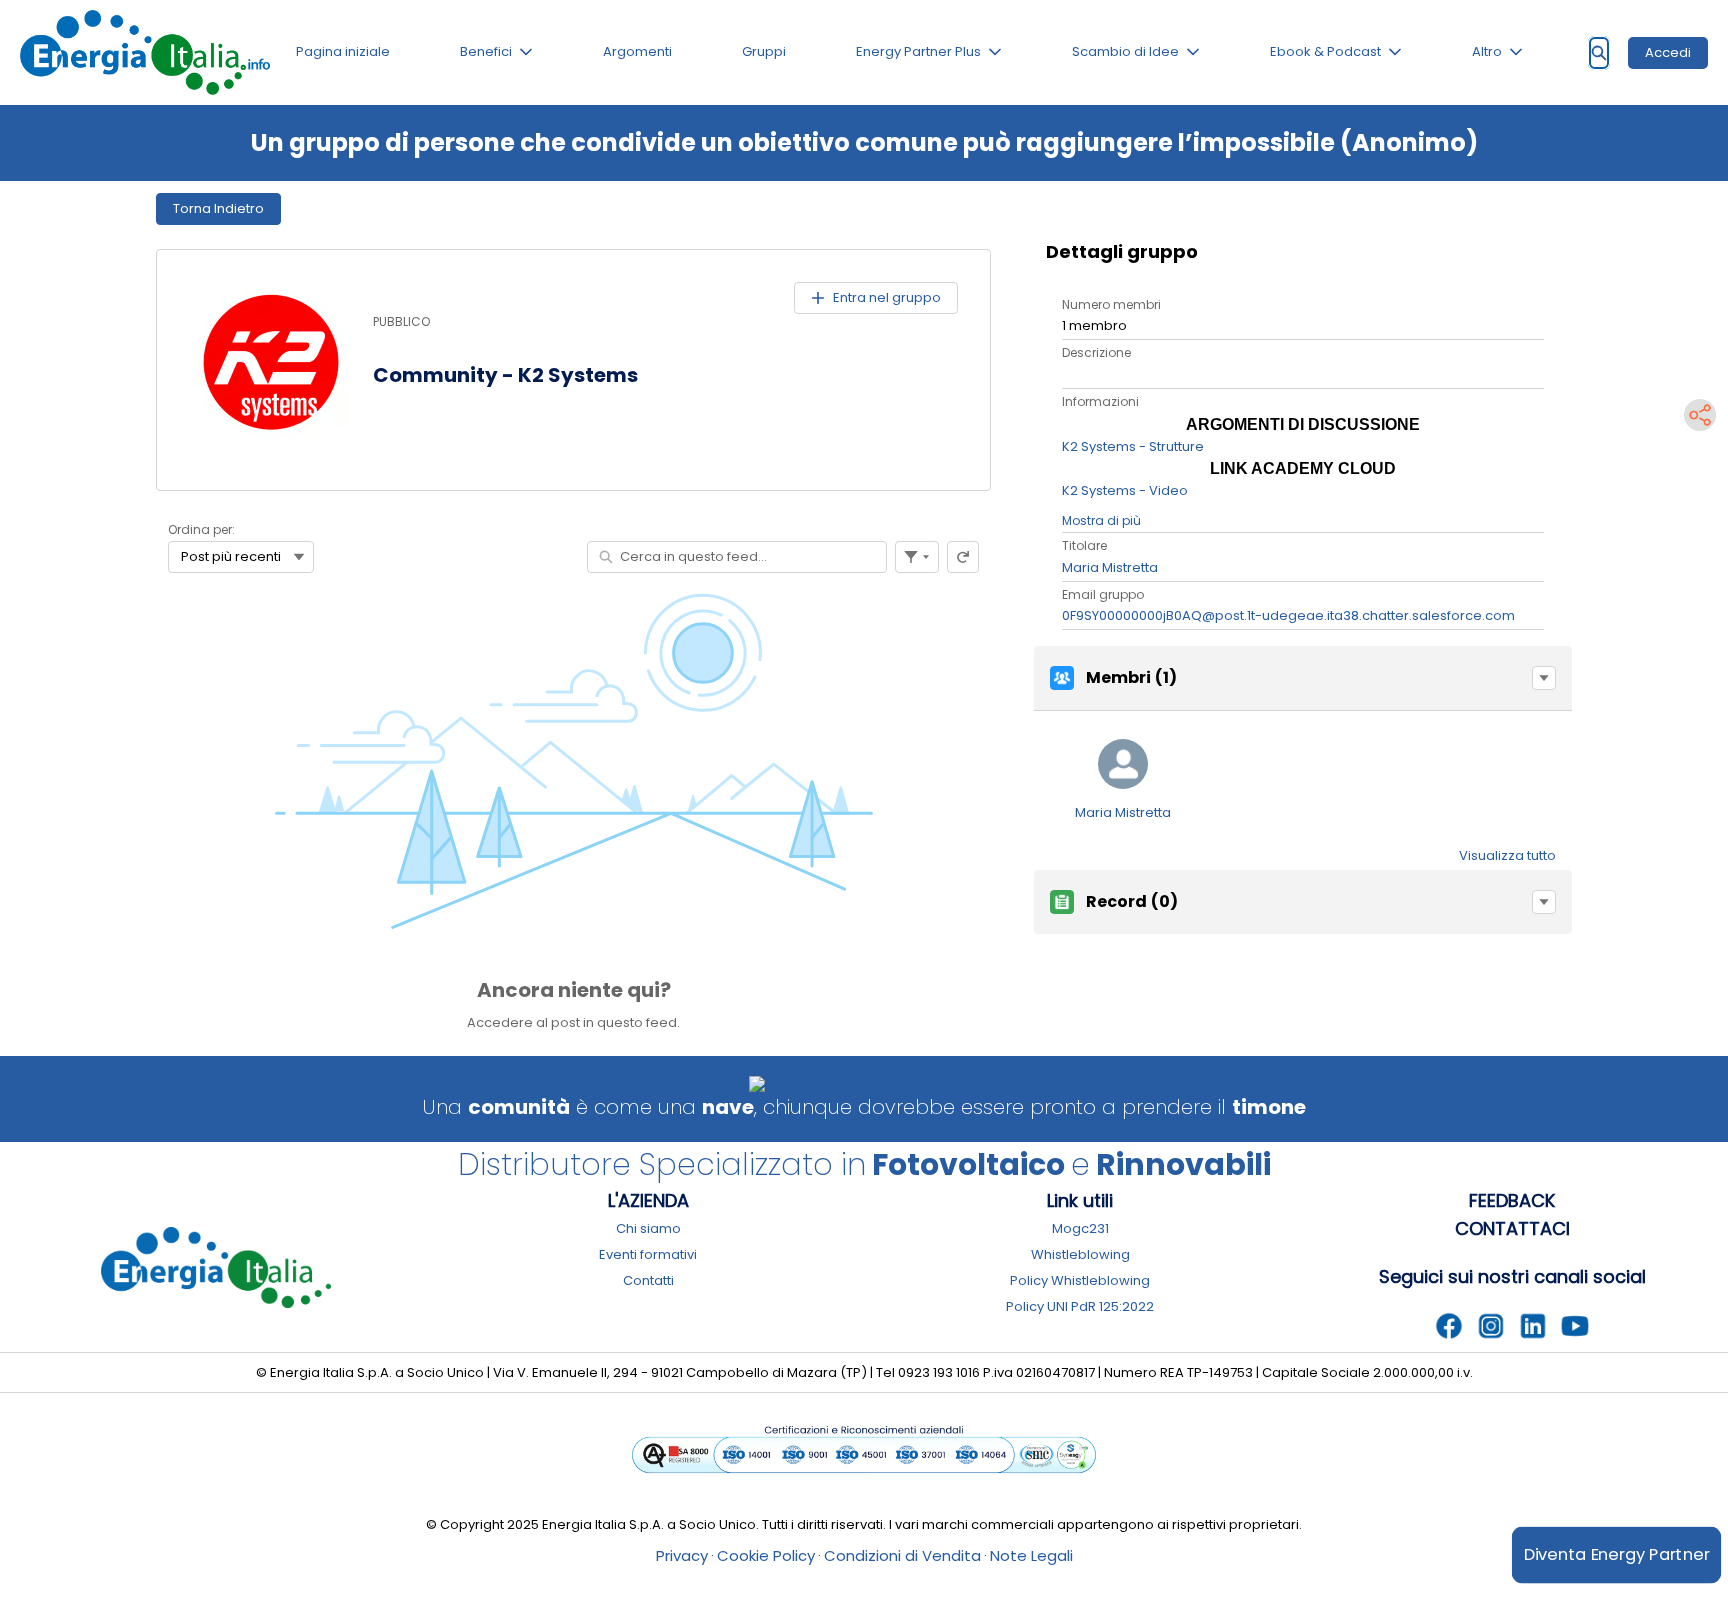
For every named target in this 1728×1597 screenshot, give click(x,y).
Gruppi (764, 51)
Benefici (486, 51)
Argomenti (637, 51)
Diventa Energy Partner (1616, 1554)
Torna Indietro (218, 208)
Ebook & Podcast (1325, 51)
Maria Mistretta (1110, 567)
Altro (1487, 51)
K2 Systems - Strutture (1133, 446)
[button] (1544, 678)
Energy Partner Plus (918, 51)
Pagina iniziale (343, 51)
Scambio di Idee (1125, 51)
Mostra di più (1101, 520)
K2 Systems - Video (1125, 490)
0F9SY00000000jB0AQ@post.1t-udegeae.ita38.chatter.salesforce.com (1288, 615)
